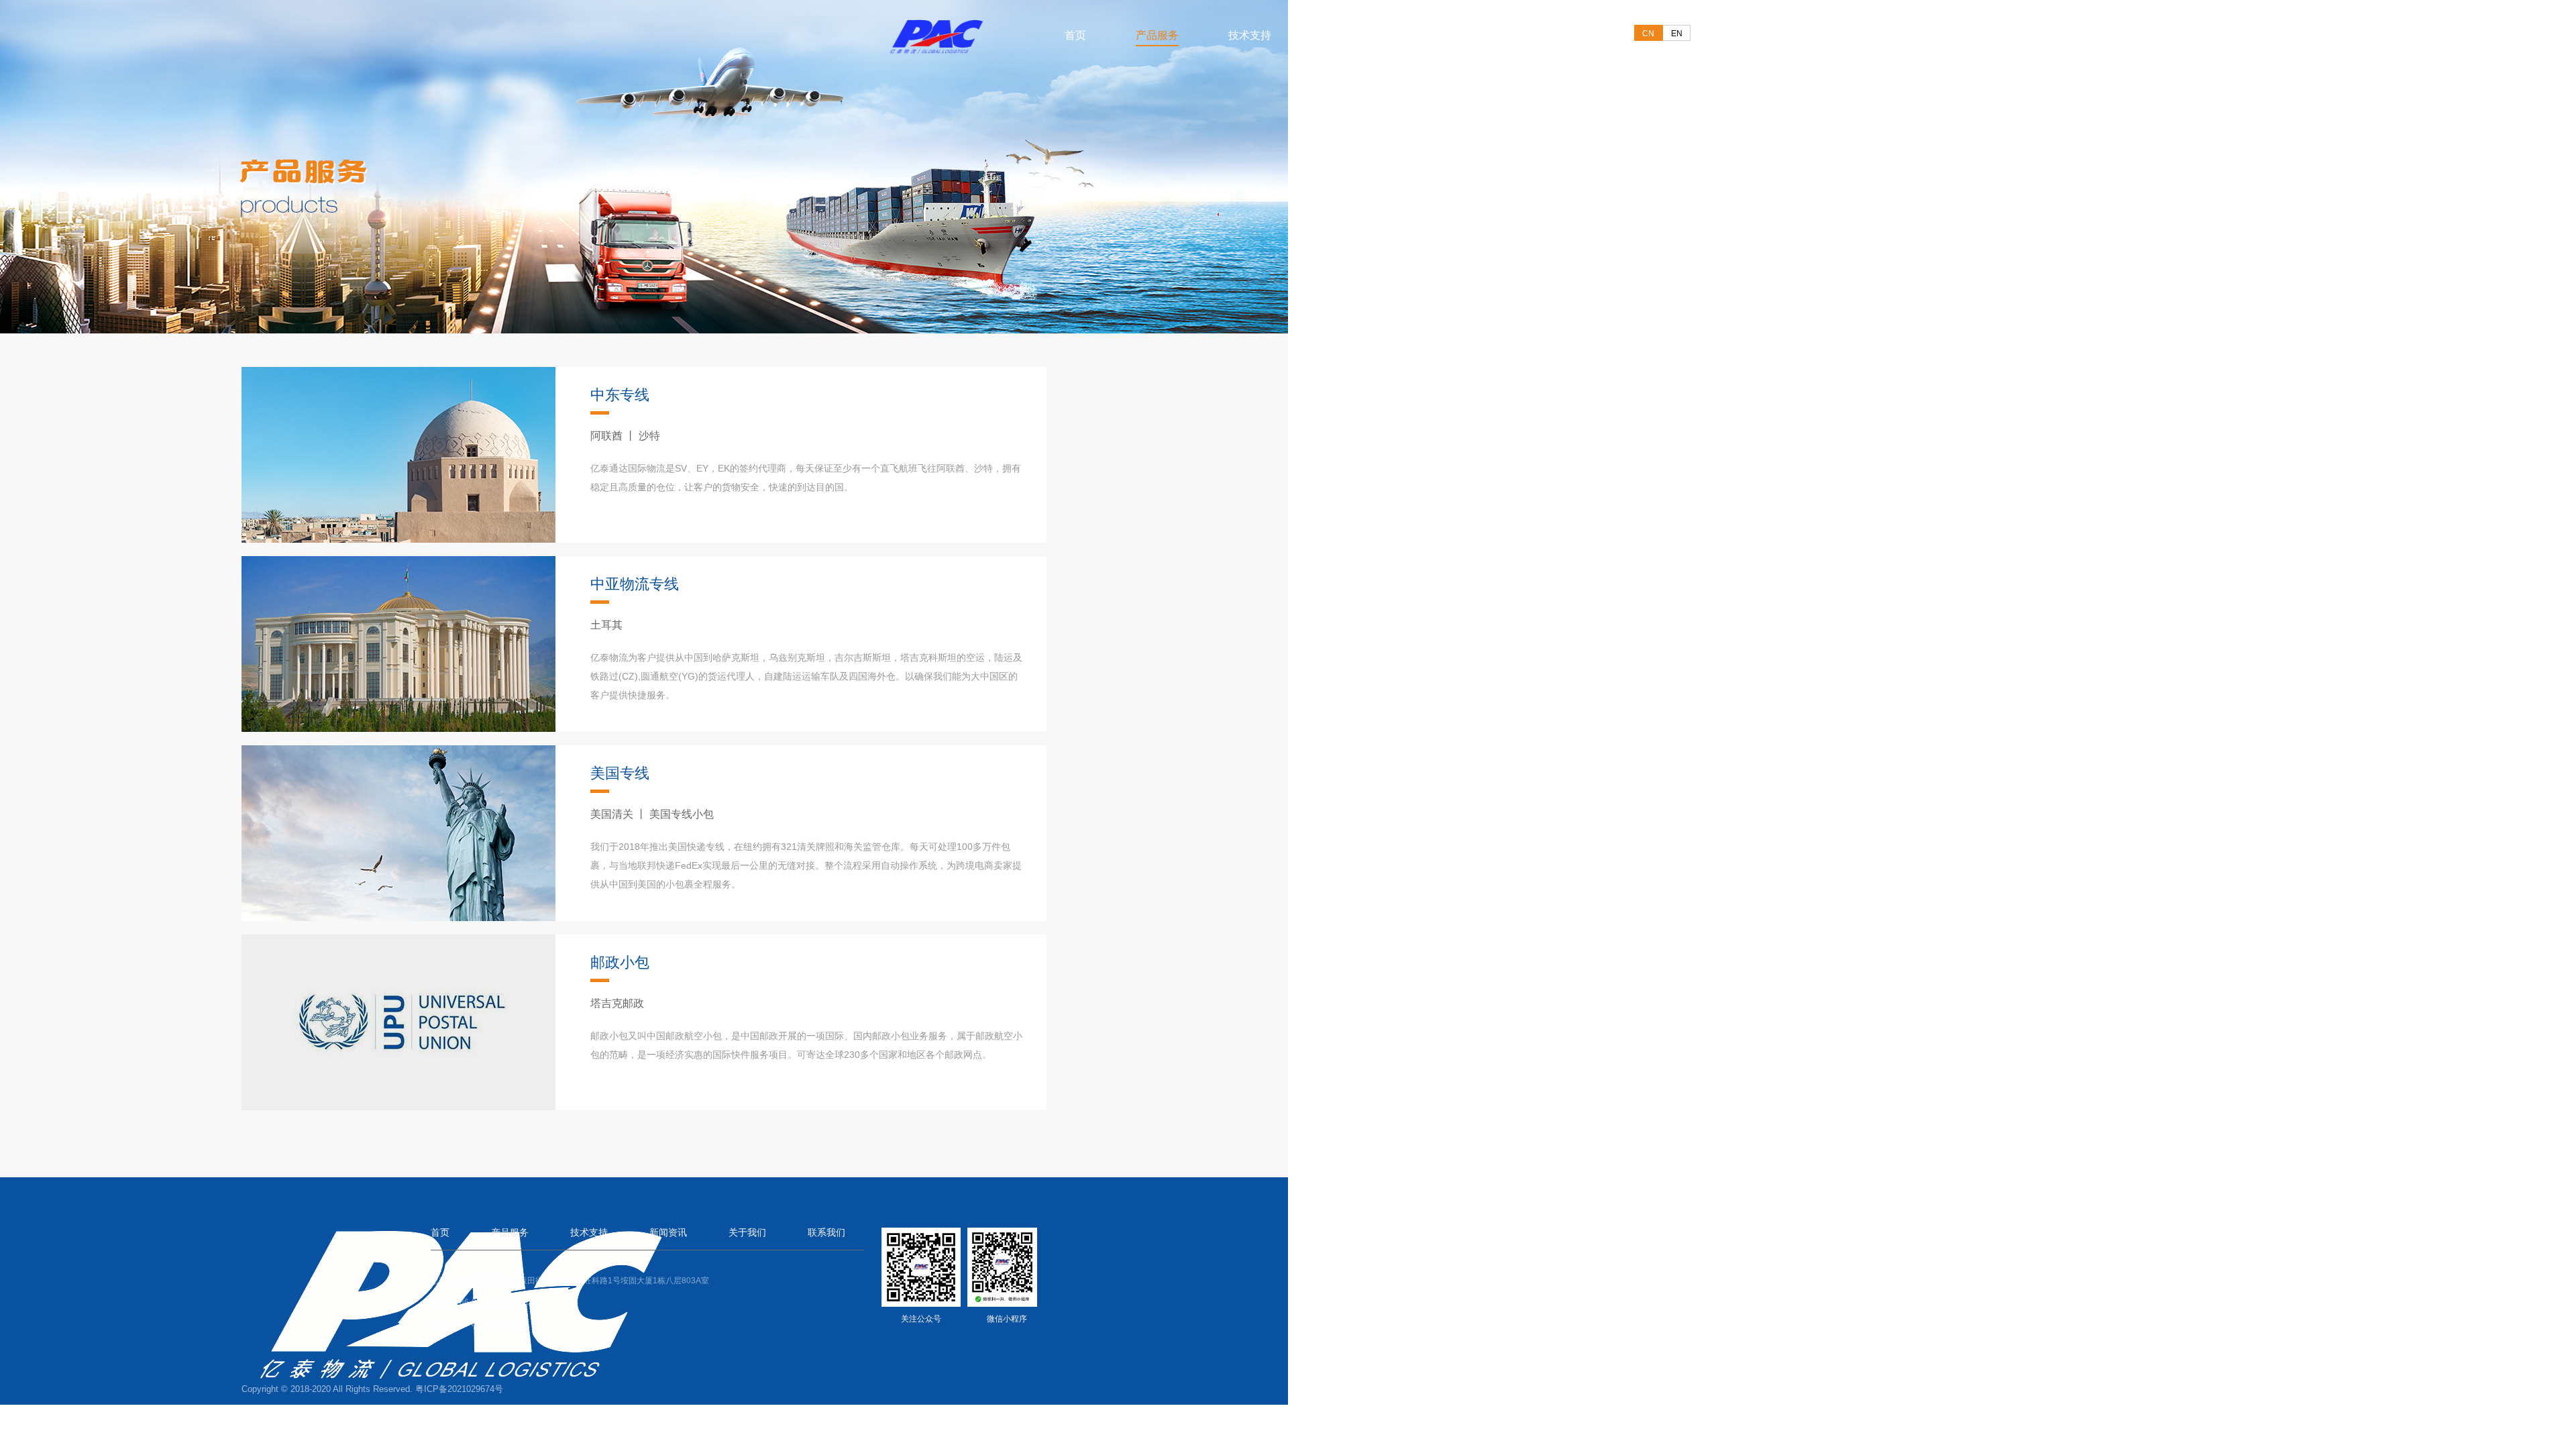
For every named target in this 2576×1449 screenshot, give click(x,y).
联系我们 (1527, 35)
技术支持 (1250, 35)
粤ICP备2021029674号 (459, 1389)
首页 (1075, 35)
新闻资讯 (1342, 35)
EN (1677, 34)
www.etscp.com (499, 1324)
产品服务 (1157, 35)
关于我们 (1435, 35)
